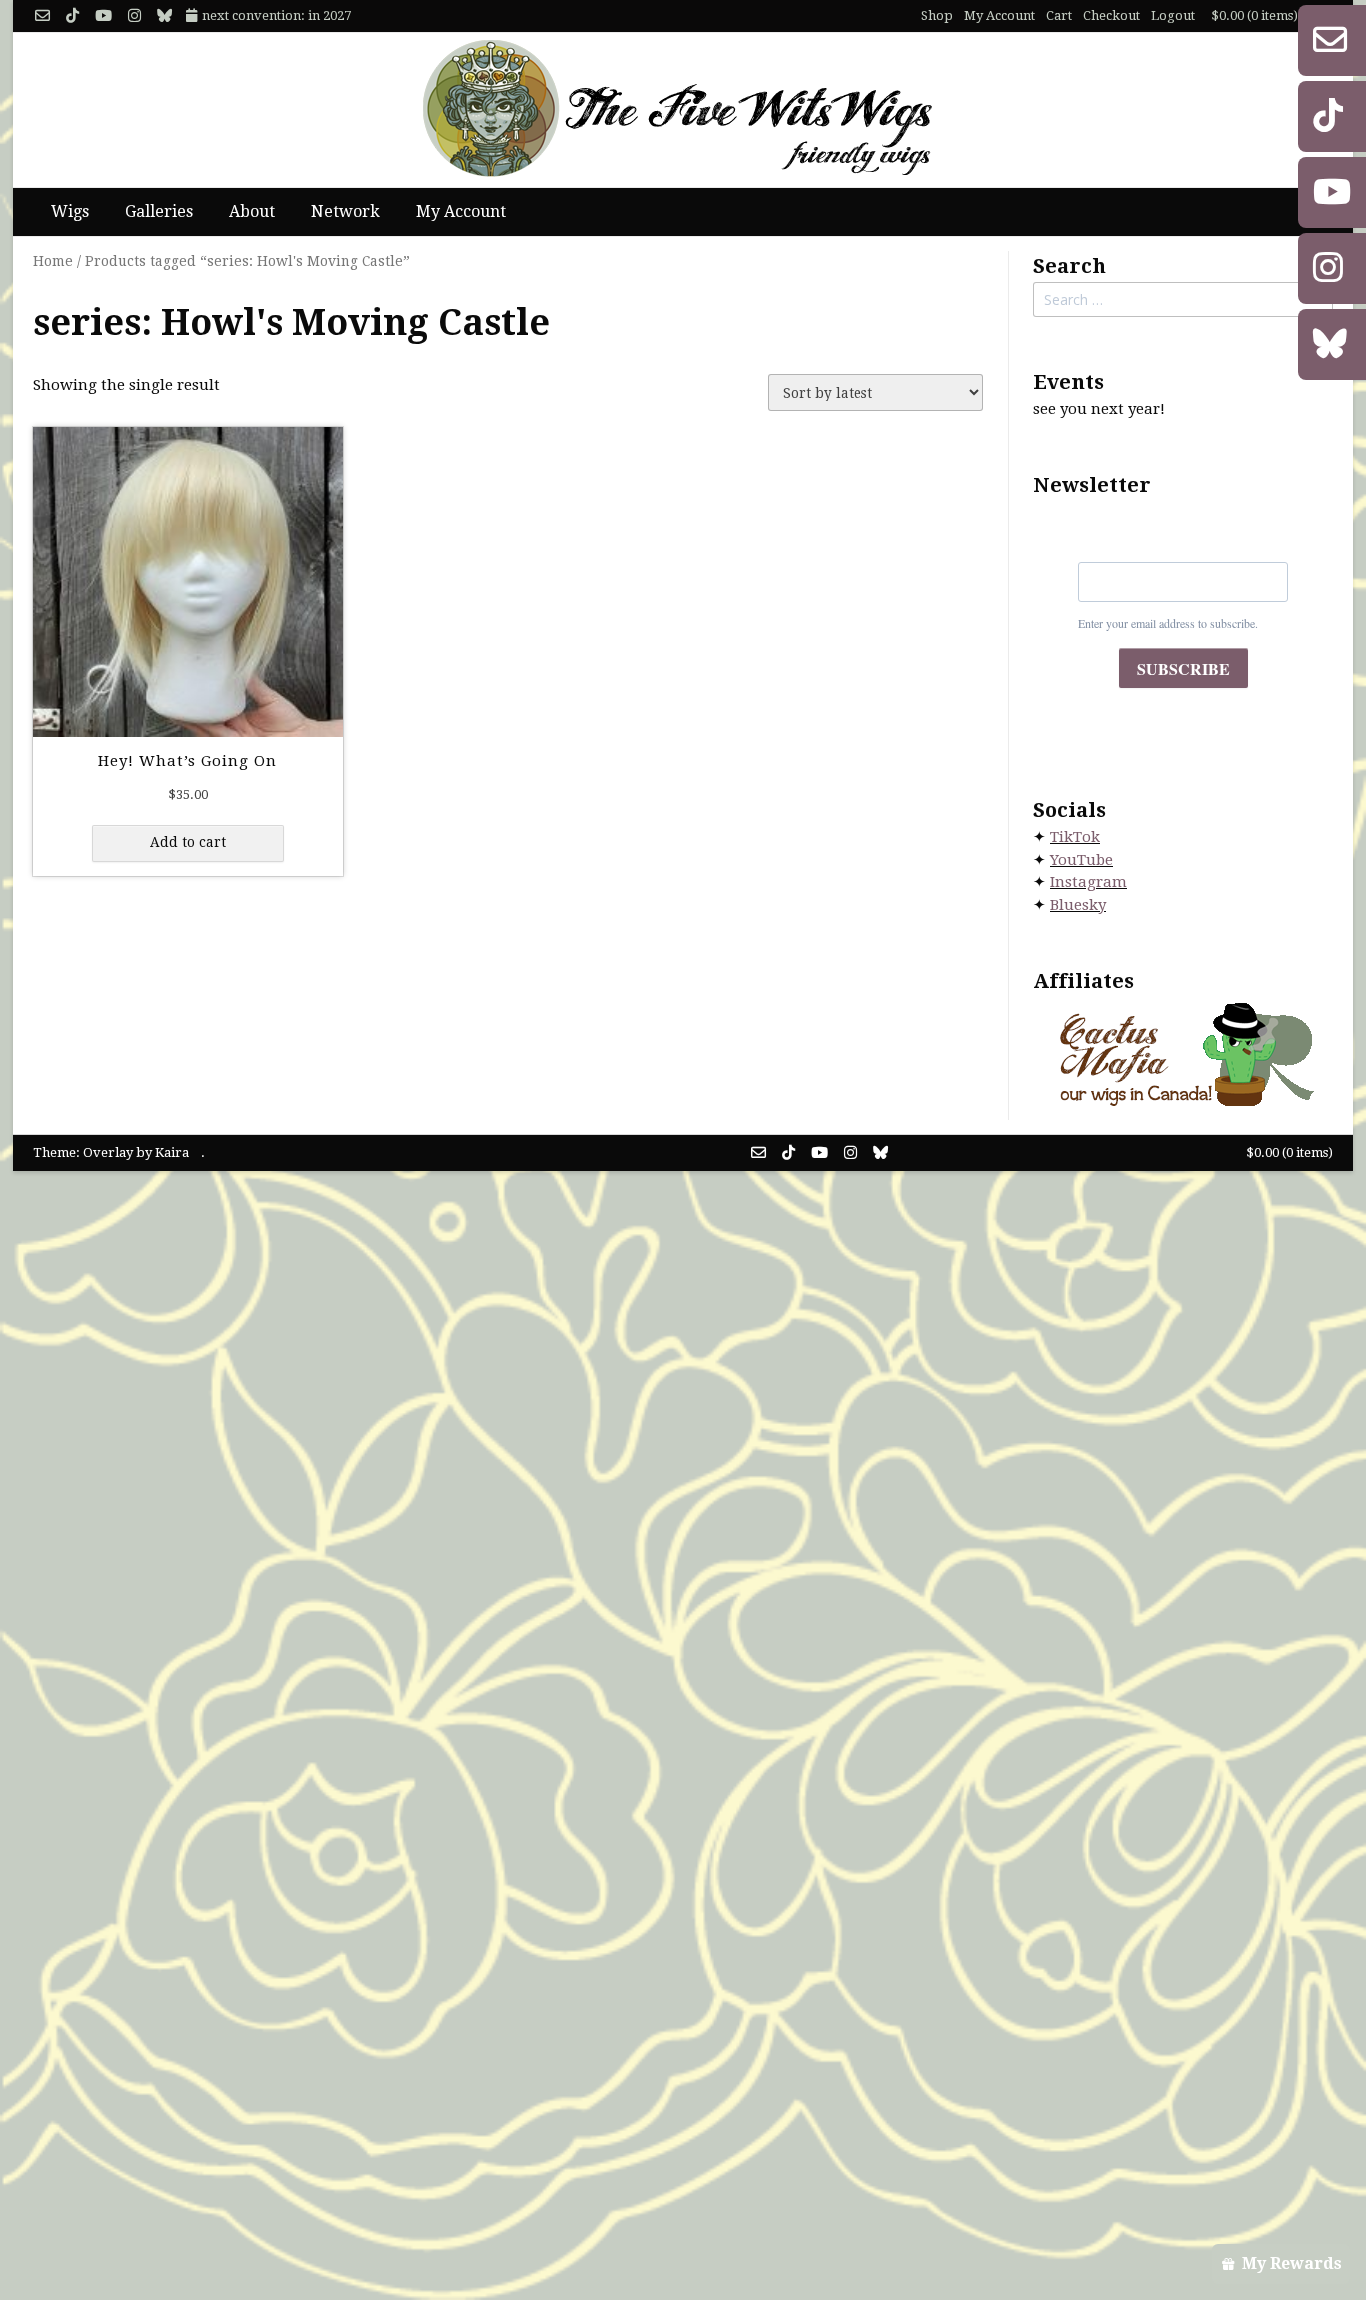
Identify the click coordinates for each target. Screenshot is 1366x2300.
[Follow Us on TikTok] (72, 16)
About (252, 211)
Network (345, 211)
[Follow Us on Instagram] (134, 16)
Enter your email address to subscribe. (1168, 623)
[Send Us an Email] (42, 16)
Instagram (1088, 882)
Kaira (172, 1152)
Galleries (159, 211)
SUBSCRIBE (1183, 668)
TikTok (1075, 837)
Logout (1173, 15)
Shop (937, 15)
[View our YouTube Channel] (103, 16)
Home (53, 261)
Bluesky (1078, 905)
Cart (1059, 15)
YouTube (1081, 860)
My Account (999, 15)
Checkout (1111, 15)
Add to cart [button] (188, 842)
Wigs (70, 211)
